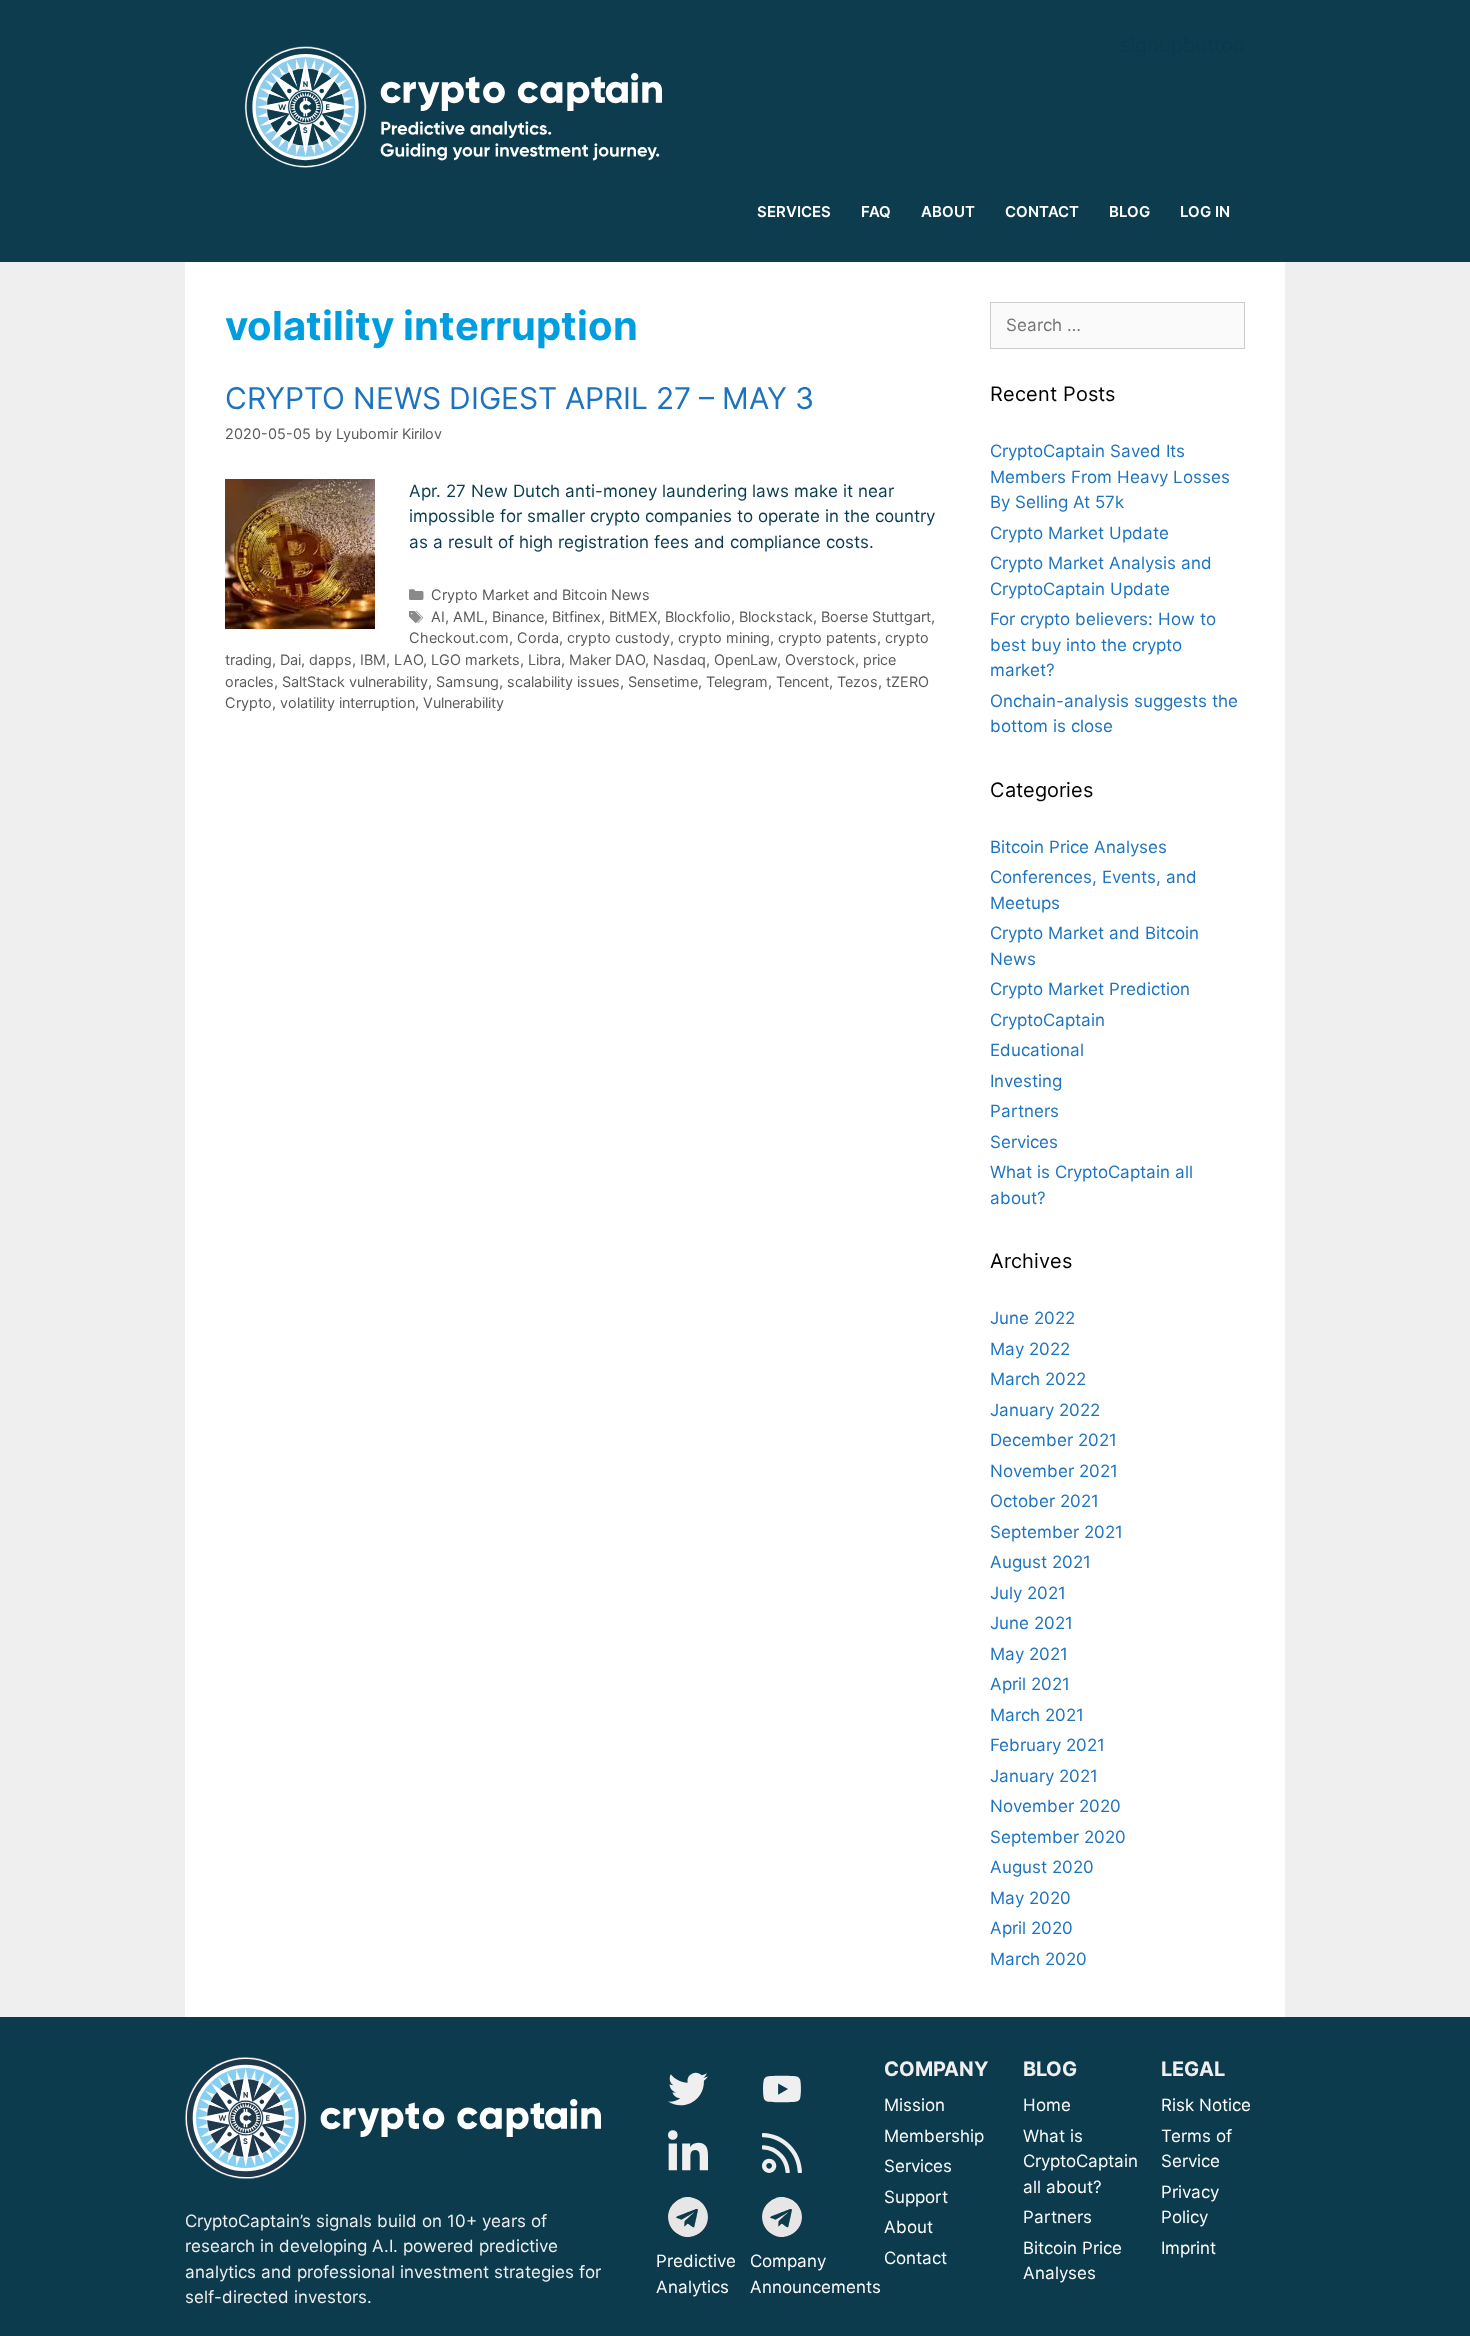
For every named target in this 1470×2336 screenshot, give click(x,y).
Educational (1037, 1050)
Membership (959, 2136)
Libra (544, 659)
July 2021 (1028, 1593)
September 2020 (1058, 1837)
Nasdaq (679, 659)
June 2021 (1031, 1623)
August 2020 (1042, 1867)
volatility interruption (347, 702)
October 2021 (1044, 1501)
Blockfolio (698, 616)
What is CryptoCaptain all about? (1080, 2161)
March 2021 (1037, 1715)
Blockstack (776, 616)
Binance (518, 616)
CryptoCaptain (1047, 1020)
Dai (290, 659)
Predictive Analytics (696, 2274)
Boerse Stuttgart (876, 616)
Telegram (737, 681)
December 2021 (1053, 1440)
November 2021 (1054, 1471)
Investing (1026, 1081)
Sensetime (663, 681)
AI (438, 616)
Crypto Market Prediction (1090, 989)
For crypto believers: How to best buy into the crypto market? (1103, 644)
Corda (538, 637)
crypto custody (618, 637)
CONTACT (1042, 211)
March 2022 (1038, 1379)
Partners (1024, 1111)
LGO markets (475, 659)
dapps (330, 659)
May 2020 (1030, 1898)
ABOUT (948, 211)
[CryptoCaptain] (460, 107)
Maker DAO (607, 659)
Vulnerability (463, 702)
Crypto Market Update (1079, 533)
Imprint (1188, 2248)
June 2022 (1032, 1318)
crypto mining (724, 637)
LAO (408, 659)
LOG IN (1205, 211)
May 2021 (1029, 1654)
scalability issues (563, 681)
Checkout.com (459, 637)
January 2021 (1044, 1776)
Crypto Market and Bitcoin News (540, 594)
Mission (964, 2105)
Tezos (857, 681)
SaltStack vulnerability (355, 681)
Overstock (820, 659)
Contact (915, 2258)
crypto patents (827, 637)
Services (1024, 1142)
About (978, 2227)
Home (1047, 2105)
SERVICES (794, 211)
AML (468, 616)
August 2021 (1040, 1562)
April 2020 (1031, 1928)
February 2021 (1047, 1745)
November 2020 (1055, 1806)
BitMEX (633, 616)
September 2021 (1056, 1532)
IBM (373, 659)
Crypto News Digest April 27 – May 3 (519, 398)
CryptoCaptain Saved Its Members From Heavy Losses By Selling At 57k (1110, 476)
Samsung (467, 681)
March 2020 (1038, 1959)
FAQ (876, 211)
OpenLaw (745, 659)
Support (961, 2197)
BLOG (1129, 211)
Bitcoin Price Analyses (1078, 847)
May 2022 (1030, 1349)
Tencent (802, 681)
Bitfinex (576, 616)
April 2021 (1030, 1684)
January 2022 (1045, 1410)
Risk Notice (1206, 2105)
